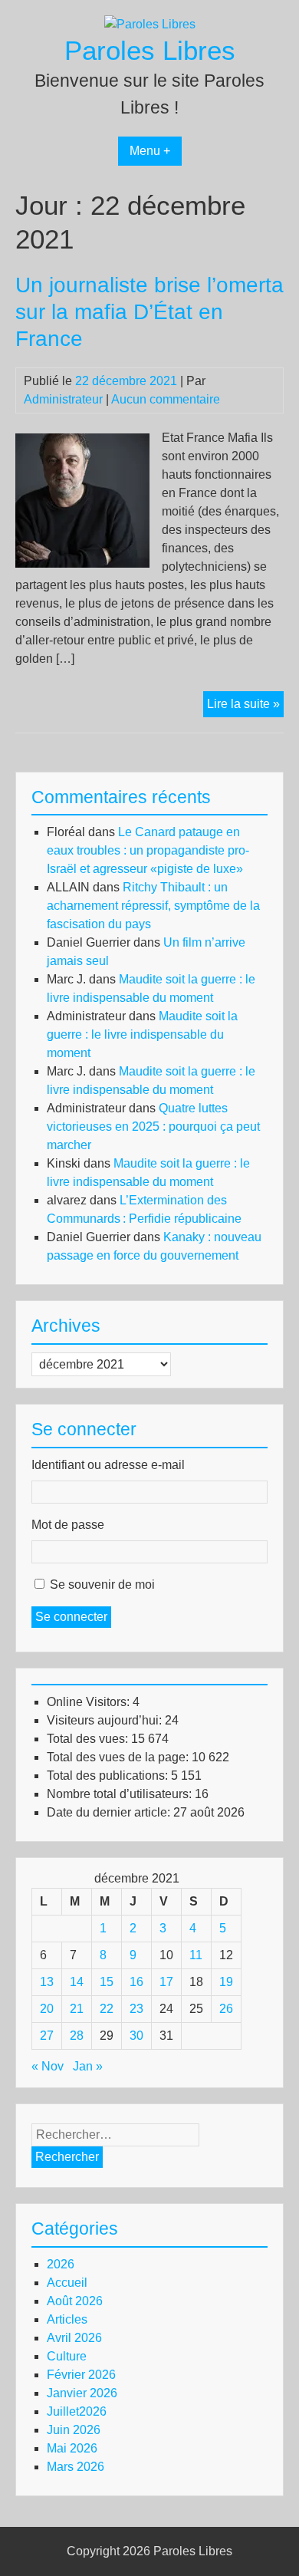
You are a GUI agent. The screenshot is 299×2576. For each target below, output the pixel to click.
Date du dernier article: (110, 1812)
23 (136, 2009)
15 (107, 1982)
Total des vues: (89, 1739)
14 (77, 1982)
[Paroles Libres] (150, 24)
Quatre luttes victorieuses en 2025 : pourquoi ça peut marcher (153, 1127)
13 (47, 1982)
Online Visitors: (90, 1702)
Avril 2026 (74, 2338)
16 (136, 1982)
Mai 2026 (72, 2448)
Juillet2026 (77, 2411)
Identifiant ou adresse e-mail (108, 1465)
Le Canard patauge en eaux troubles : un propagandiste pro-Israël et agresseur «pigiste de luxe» (148, 850)
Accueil (67, 2283)
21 (77, 2009)
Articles (67, 2319)
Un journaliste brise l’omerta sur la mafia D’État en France (149, 312)
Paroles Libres (150, 50)
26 (226, 2009)
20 (47, 2009)
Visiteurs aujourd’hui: (106, 1720)
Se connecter (71, 1617)
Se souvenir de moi (102, 1584)
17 (166, 1982)
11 (196, 1955)
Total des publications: (109, 1776)
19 (226, 1982)
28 (77, 2036)
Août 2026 (75, 2301)
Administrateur (63, 399)
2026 (61, 2264)
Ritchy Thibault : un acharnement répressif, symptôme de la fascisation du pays (153, 906)
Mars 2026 (76, 2467)
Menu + (150, 151)
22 (107, 2009)
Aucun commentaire (166, 399)
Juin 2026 (74, 2430)
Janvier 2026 (82, 2393)
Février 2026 (81, 2375)
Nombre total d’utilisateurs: (121, 1794)
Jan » (88, 2066)
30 (136, 2036)
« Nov (48, 2066)
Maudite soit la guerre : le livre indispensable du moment (142, 1034)
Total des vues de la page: (119, 1757)
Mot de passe (68, 1525)
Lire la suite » (245, 707)
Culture (67, 2356)
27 (47, 2036)
